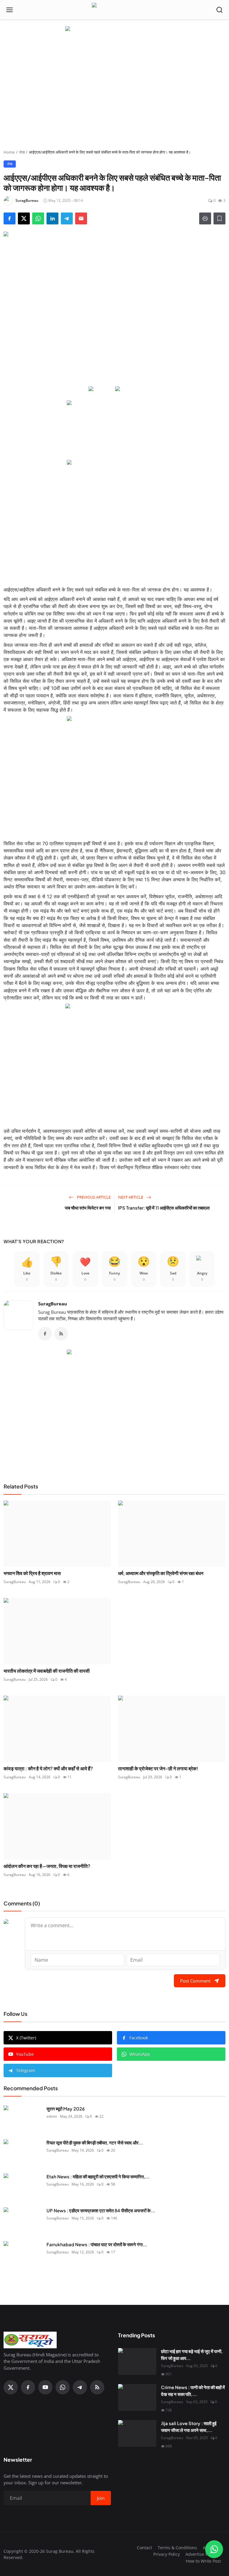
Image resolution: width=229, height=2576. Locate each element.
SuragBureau (53, 1304)
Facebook (139, 2038)
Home (9, 152)
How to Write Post (203, 2561)
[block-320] (114, 1409)
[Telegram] (80, 2387)
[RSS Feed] (61, 1334)
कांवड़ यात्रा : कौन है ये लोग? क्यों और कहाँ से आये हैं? (48, 1768)
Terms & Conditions (177, 2548)
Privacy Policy (167, 2554)
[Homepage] (115, 10)
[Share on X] (24, 218)
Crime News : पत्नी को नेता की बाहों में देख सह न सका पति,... (193, 2391)
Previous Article (93, 1197)
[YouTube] (45, 2387)
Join (101, 2498)
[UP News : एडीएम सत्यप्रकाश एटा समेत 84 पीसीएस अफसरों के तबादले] (23, 2221)
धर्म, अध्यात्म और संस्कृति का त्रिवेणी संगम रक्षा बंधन (161, 1573)
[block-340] (114, 1063)
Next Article (131, 1197)
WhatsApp (140, 2054)
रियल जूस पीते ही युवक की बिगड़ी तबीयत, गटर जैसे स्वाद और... (95, 2142)
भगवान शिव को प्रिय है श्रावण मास (32, 1573)
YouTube (25, 2054)
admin (52, 2116)
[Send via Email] (81, 218)
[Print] (205, 218)
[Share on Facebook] (10, 218)
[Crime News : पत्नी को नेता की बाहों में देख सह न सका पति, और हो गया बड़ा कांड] (137, 2397)
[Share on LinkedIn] (52, 218)
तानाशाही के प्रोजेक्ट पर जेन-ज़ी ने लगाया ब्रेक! (158, 1768)
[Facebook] (45, 1334)
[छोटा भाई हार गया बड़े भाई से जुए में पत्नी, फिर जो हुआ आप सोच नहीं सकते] (137, 2361)
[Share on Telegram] (67, 218)
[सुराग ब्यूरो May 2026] (23, 2119)
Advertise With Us (203, 2554)
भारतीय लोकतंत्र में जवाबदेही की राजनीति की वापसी (47, 1671)
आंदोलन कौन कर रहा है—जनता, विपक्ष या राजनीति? (47, 1866)
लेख (22, 152)
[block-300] (114, 519)
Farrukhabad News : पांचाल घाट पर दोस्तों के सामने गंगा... (97, 2244)
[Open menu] (10, 10)
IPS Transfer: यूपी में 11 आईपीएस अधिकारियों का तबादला (164, 1208)
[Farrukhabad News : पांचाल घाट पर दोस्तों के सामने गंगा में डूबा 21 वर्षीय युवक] (23, 2255)
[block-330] (114, 29)
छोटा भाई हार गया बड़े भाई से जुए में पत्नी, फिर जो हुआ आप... (192, 2355)
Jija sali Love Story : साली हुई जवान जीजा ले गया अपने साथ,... (189, 2427)
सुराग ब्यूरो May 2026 (66, 2109)
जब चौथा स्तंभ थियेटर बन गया (88, 1208)
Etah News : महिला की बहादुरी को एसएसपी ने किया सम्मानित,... (98, 2176)
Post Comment (195, 1981)
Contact (144, 2548)
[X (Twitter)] (11, 2387)
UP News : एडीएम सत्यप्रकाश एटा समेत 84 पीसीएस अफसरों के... (101, 2210)
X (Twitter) (26, 2038)
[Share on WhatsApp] (38, 218)
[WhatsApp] (63, 2387)
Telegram (25, 2070)
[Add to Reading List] (219, 218)
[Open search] (219, 10)
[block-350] (101, 389)
